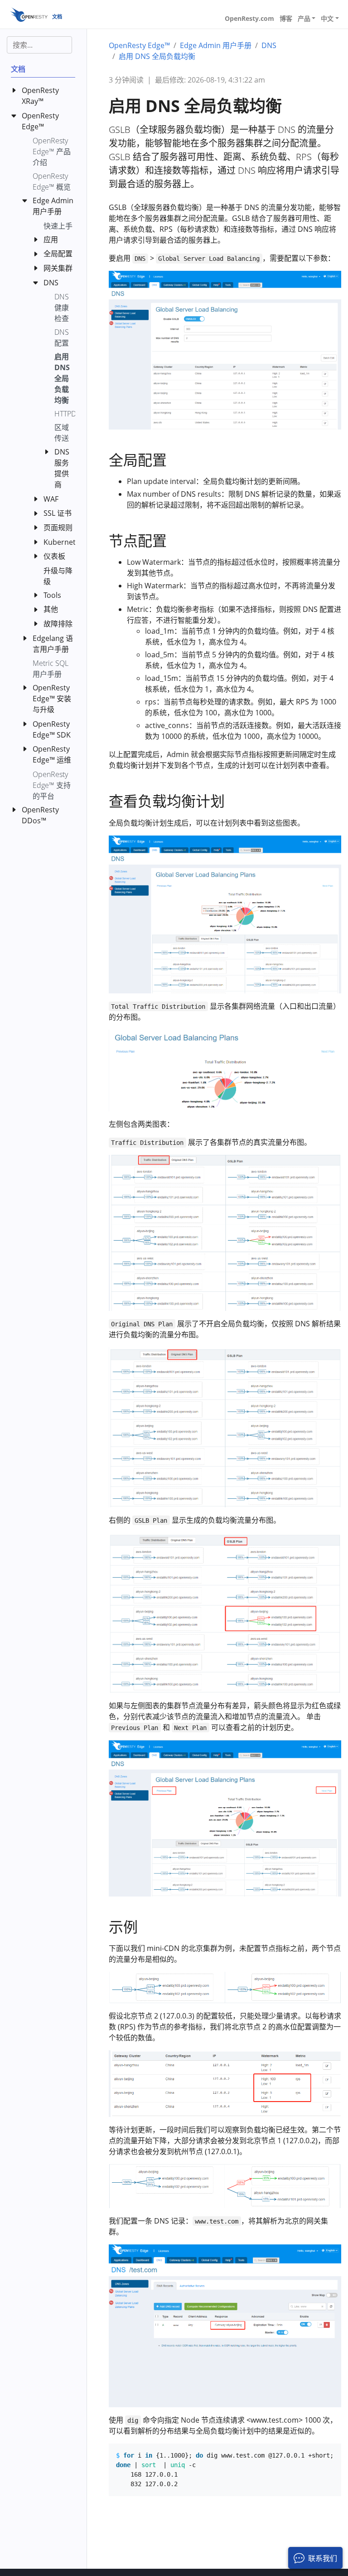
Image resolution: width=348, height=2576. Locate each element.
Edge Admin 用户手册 (216, 45)
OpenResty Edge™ (139, 45)
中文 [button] (327, 18)
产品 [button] (304, 18)
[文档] (29, 14)
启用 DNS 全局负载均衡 (157, 56)
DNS (269, 45)
